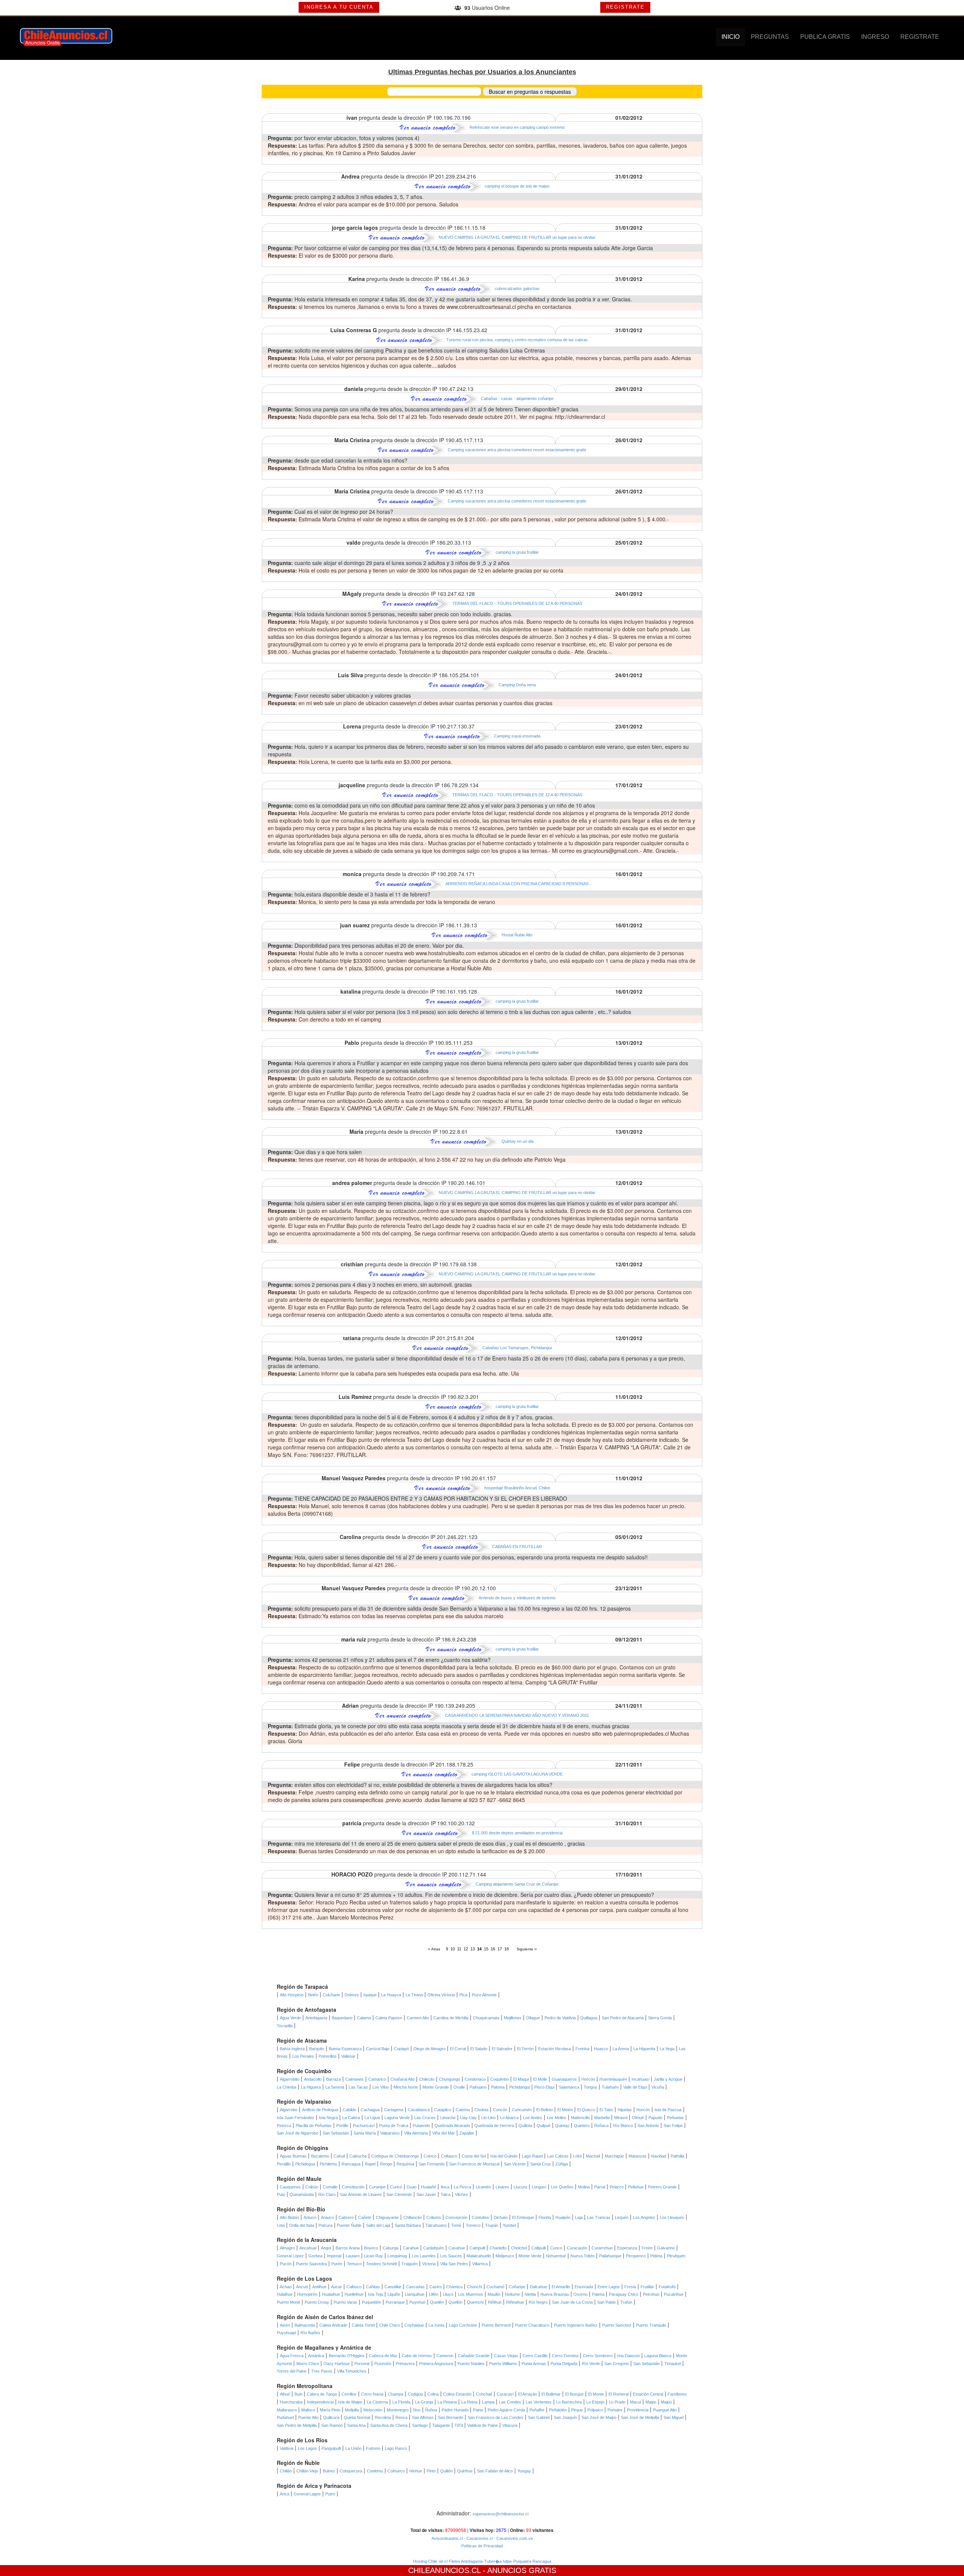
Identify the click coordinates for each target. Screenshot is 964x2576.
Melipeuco (505, 2256)
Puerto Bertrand (496, 2325)
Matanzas (638, 2156)
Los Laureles (424, 2256)
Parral (600, 2187)
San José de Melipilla (640, 2417)
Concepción (456, 2217)
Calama (364, 2018)
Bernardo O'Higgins (347, 2356)
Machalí (593, 2156)
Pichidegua (305, 2164)
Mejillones (513, 2018)
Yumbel (509, 2225)
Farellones (677, 2394)
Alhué (285, 2394)
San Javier (426, 2194)
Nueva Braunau (555, 2294)
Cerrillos (349, 2394)
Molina (584, 2187)
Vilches (461, 2194)
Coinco (430, 2156)
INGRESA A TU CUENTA (339, 7)
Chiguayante (387, 2217)
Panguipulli (331, 2448)
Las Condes (510, 2402)
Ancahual (308, 2248)
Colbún (312, 2187)
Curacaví (505, 2394)
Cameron (445, 2356)
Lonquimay (397, 2256)
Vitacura (510, 2425)
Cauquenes (290, 2187)
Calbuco (354, 2287)
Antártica (316, 2356)
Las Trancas (599, 2217)
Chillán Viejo (307, 2471)
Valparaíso (390, 2133)
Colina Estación (457, 2394)
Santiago (420, 2425)
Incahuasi (640, 2079)
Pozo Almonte (484, 1995)
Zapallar (467, 2133)
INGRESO (875, 37)
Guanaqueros (564, 2079)
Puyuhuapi (286, 2333)
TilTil (459, 2425)
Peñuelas (675, 2118)
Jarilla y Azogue (668, 2079)
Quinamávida (302, 2194)
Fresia (630, 2287)
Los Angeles (644, 2217)
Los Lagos (307, 2448)
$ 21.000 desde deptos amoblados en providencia (517, 1833)
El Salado (479, 2049)
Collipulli (538, 2248)
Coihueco (396, 2471)
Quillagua (589, 2018)
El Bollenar (551, 2394)
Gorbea (315, 2256)
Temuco (354, 2264)
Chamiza (454, 2287)
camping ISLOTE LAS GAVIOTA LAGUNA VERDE (517, 1774)
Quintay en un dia (517, 1141)
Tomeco (473, 2225)
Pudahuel (285, 2417)
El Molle (540, 2079)
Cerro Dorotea (565, 2356)
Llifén (434, 2294)
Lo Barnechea (569, 2402)
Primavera (405, 2364)
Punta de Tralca (394, 2126)
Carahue (411, 2248)
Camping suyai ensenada (517, 736)
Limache (448, 2118)
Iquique (370, 1995)
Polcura (326, 2225)
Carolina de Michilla (451, 2018)
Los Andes (533, 2118)
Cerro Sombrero (598, 2356)
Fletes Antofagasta (466, 2561)
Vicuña (658, 2087)
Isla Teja (375, 2294)
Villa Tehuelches (352, 2371)
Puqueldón (371, 2302)
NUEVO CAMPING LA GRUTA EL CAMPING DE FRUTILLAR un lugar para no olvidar (517, 237)
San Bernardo (451, 2417)
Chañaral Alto (403, 2079)
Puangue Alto (665, 2410)
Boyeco (371, 2248)
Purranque (395, 2302)
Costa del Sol (474, 2156)
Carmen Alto (418, 2018)
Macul (635, 2402)
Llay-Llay (468, 2118)
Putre (330, 2494)
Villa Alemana (416, 2133)
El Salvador (502, 2049)
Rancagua (351, 2164)
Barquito (317, 2049)
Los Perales (303, 2056)
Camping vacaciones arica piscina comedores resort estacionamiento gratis (517, 450)
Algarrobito (290, 2079)
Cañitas (373, 2287)
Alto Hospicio (292, 1995)
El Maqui (521, 2079)
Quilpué (544, 2126)
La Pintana (447, 2402)
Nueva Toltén (583, 2256)
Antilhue (319, 2287)
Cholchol (519, 2248)
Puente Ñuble (349, 2225)
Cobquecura (351, 2471)
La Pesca (462, 2187)
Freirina (582, 2049)
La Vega (667, 2049)
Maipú (666, 2402)
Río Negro (538, 2302)
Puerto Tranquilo (651, 2325)
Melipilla (352, 2410)
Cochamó (495, 2287)
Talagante (441, 2425)
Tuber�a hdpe (498, 2561)
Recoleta (383, 2417)
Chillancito (413, 2217)
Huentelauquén (613, 2079)
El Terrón (525, 2049)
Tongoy (590, 2087)
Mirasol (621, 2118)
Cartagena (394, 2110)
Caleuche (358, 2156)
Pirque (577, 2410)
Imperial (334, 2256)
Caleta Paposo (389, 2018)
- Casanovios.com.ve (513, 2538)
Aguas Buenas (293, 2156)
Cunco (556, 2248)
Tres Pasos (322, 2371)
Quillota (525, 2126)
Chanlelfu (498, 2248)
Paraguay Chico (624, 2294)
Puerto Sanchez (617, 2325)
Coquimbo (500, 2079)
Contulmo (480, 2217)
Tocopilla (285, 2026)
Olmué (638, 2118)
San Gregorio (617, 2364)
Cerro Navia (372, 2394)
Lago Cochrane (463, 2325)
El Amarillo (561, 2287)
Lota (281, 2225)
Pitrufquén (676, 2256)
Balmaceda (305, 2325)
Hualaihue (331, 2294)
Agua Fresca (292, 2356)
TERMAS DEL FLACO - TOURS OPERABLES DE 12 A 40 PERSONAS (517, 603)
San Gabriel (539, 2417)
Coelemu (375, 2471)
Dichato (501, 2217)
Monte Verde (530, 2256)
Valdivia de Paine (483, 2425)
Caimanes (355, 2079)
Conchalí (484, 2394)
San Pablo (606, 2302)
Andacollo (313, 2079)
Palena (598, 2294)
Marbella (602, 2118)
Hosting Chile (425, 2561)
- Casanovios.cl (478, 2538)
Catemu (463, 2110)
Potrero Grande (662, 2187)
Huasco (601, 2049)
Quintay (562, 2126)
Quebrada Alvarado (452, 2126)
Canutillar (393, 2287)
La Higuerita (644, 2049)
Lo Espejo (595, 2402)
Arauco (327, 2217)
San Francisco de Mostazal (474, 2164)
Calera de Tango (322, 2394)
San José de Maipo (599, 2417)
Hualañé (429, 2187)
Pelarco (617, 2187)
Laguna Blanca (658, 2356)
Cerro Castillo (535, 2356)
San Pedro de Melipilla (297, 2425)
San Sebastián (336, 2133)
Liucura (520, 2187)
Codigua (415, 2394)
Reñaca (601, 2126)
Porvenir (362, 2364)
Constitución (353, 2187)
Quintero (582, 2126)
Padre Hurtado (455, 2410)
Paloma (498, 2087)
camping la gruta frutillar (517, 552)
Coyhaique (414, 2325)
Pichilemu (328, 2164)
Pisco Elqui (544, 2087)
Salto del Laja (378, 2225)
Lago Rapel (532, 2156)
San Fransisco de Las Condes (496, 2417)
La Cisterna (377, 2402)
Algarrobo (289, 2110)
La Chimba (287, 2087)
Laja (579, 2217)
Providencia (638, 2410)
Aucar (336, 2287)
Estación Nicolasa (554, 2049)
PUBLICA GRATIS (825, 37)
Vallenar (348, 2056)
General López (290, 2256)
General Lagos (307, 2494)
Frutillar (647, 2287)
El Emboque (523, 2217)
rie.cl (443, 2561)
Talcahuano (436, 2225)
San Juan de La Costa (572, 2302)
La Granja (424, 2402)
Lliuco (448, 2294)
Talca (445, 2194)
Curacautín (577, 2248)
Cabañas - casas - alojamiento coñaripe (517, 399)
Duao (412, 2187)
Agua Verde (290, 2018)
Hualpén (563, 2217)
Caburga (390, 2248)
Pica (463, 1995)
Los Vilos (381, 2087)
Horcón (588, 2079)
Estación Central (648, 2394)
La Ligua (372, 2118)
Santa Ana (356, 2425)
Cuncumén (522, 2110)
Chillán (286, 2471)
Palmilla (677, 2156)
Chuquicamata (486, 2018)
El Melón (565, 2110)
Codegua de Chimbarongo (395, 2156)
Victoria (429, 2264)
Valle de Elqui (635, 2087)
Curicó (396, 2187)
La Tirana (414, 1995)
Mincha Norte (406, 2087)
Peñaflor (537, 2410)
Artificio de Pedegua (320, 2110)
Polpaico (595, 2410)
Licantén (483, 2187)
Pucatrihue (674, 2294)
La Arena (621, 2049)
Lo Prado (617, 2402)
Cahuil (339, 2156)
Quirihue (465, 2471)
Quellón (455, 2302)
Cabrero (346, 2217)
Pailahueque (610, 2256)
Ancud (302, 2287)
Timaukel (673, 2364)
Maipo (651, 2402)
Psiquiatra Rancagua (532, 2561)
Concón (500, 2110)
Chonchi (474, 2287)
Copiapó (401, 2049)
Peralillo (284, 2164)
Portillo (342, 2126)
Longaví (539, 2187)
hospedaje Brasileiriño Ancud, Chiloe (517, 1488)
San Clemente (399, 2194)
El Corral (458, 2049)
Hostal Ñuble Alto (517, 935)
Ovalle (459, 2087)
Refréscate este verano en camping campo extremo (517, 127)
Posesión (383, 2364)
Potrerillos (328, 2056)
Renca (401, 2417)
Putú (281, 2194)
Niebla (530, 2294)
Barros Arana (348, 2248)
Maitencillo (580, 2118)
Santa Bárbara (408, 2225)
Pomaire (615, 2410)
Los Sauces (451, 2256)
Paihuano (478, 2087)
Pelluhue (636, 2187)
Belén (313, 1995)
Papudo (655, 2118)
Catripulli (477, 2248)
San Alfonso (423, 2417)
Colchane (331, 1995)
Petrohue (651, 2294)
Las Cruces (425, 2118)
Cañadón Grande (474, 2356)
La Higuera (311, 2087)
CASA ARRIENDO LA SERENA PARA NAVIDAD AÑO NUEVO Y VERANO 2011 (517, 1715)
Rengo (386, 2164)
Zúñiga (562, 2164)
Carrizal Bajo (378, 2049)
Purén (337, 2264)
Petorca (284, 2126)
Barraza (333, 2079)
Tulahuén (610, 2087)
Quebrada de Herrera (494, 2126)
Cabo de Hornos (417, 2356)
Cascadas (415, 2287)
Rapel (370, 2164)
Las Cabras (558, 2156)
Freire (647, 2248)
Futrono (373, 2448)
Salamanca (569, 2087)
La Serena (335, 2087)
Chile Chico (390, 2325)
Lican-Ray (374, 2256)
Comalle (330, 2187)
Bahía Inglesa (292, 2049)
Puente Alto (308, 2417)
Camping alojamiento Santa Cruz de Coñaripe (517, 1884)
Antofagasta (316, 2018)
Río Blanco (623, 2126)
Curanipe (377, 2187)
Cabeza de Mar (383, 2356)
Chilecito (427, 2079)
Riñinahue (515, 2302)
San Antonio (648, 2126)
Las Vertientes (539, 2402)
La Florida (401, 2402)
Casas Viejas (506, 2356)
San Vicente (515, 2164)
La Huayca (391, 1995)
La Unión (353, 2448)
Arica (284, 2494)
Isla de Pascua (668, 2110)
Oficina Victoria (441, 1995)
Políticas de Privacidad (482, 2546)
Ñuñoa (431, 2410)
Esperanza (627, 2248)
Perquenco (636, 2256)
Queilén (437, 2302)
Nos (417, 2410)
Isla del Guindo (504, 2156)
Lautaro (353, 2256)
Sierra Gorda (660, 2018)
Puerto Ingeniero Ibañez (576, 2325)
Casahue (457, 2248)
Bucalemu (320, 2156)
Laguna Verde (397, 2118)
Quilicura (331, 2417)
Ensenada (584, 2287)
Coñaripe (517, 2287)
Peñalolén (558, 2410)
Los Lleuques (672, 2217)
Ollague (533, 2018)
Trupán (492, 2225)
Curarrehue (602, 2248)
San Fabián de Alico (495, 2471)
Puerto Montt (288, 2302)
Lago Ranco (396, 2448)
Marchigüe (614, 2156)
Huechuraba (291, 2402)
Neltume (513, 2294)
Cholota (481, 2110)
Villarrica (480, 2264)
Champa (396, 2394)
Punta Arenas (534, 2364)
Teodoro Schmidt (381, 2264)
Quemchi (475, 2302)
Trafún (626, 2302)
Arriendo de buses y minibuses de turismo (517, 1598)
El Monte (596, 2394)
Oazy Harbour (337, 2364)
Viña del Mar (444, 2133)
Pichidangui (519, 2087)
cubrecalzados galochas (517, 289)
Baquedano (342, 2018)
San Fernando (432, 2164)
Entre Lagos (609, 2287)
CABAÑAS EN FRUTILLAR (517, 1547)
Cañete (365, 2217)
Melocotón (373, 2410)
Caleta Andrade (333, 2325)
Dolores (352, 1995)
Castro (435, 2287)
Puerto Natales (471, 2364)
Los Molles (557, 2118)
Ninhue (416, 2471)
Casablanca (419, 2110)
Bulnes (329, 2471)
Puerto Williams (503, 2364)
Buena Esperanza (345, 2049)
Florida (545, 2217)
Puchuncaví (364, 2126)
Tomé (456, 2225)
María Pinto (330, 2410)
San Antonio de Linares (361, 2194)
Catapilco (443, 2110)
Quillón (446, 2471)
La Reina (469, 2402)
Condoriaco (475, 2079)
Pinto (431, 2471)
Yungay (524, 2471)
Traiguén (410, 2264)
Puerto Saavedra (311, 2264)
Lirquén (622, 2217)
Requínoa (405, 2164)
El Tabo (606, 2110)
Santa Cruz (541, 2164)
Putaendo (421, 2126)
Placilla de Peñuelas (314, 2126)
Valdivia (287, 2448)
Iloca (445, 2187)
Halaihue (285, 2294)
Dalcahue (538, 2287)
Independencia (320, 2402)
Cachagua (370, 2110)
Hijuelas (625, 2110)
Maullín (494, 2294)
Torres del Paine (292, 2371)
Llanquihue (415, 2294)
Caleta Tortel (363, 2325)
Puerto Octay (317, 2302)
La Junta (436, 2325)
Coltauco (449, 2156)
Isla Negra (328, 2118)
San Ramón (332, 2425)
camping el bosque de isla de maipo (517, 186)
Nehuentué (556, 2256)
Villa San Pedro (454, 2264)
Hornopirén (307, 2294)
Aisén (285, 2325)
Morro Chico (308, 2364)
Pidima (656, 2256)
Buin (298, 2394)
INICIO (731, 37)
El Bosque (574, 2394)
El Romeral (619, 2394)
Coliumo (434, 2217)
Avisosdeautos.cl (447, 2538)
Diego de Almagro (429, 2049)
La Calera (351, 2118)
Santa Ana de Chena (389, 2425)
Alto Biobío (289, 2217)
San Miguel (673, 2417)
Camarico (377, 2079)
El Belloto (545, 2110)
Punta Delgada (564, 2364)
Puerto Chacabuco (532, 2325)
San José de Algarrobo (297, 2133)
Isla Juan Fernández (296, 2118)
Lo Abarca (509, 2118)
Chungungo (450, 2079)
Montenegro (398, 2410)
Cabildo (349, 2110)
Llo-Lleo (488, 2118)
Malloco (308, 2410)
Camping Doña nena (517, 685)
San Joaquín (565, 2417)
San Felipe (673, 2126)
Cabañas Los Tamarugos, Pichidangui (517, 1348)
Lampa (488, 2402)
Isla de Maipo (350, 2402)
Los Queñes (562, 2187)
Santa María (365, 2133)
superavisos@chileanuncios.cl (500, 2514)
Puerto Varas (345, 2302)
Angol (326, 2248)
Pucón (286, 2264)
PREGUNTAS (770, 37)
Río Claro (327, 2194)
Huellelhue (354, 2294)
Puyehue (417, 2302)
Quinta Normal (357, 2417)
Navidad (659, 2156)
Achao (286, 2287)
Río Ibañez (310, 2333)
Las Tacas (358, 2087)
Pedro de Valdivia (560, 2018)
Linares (502, 2187)
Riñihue (495, 2302)
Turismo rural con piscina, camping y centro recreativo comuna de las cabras (517, 340)
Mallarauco (287, 2410)
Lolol (577, 2156)
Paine (478, 2410)
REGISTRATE (625, 7)
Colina (433, 2394)
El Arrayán (528, 2394)
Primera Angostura (436, 2364)
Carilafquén (434, 2248)
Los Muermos (471, 2294)
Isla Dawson (628, 2356)
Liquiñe (394, 2294)
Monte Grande (436, 2087)
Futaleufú (667, 2287)
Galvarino (666, 2248)
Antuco (310, 2217)
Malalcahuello (479, 2256)
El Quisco (586, 2110)
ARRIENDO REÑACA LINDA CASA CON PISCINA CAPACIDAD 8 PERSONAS (517, 884)
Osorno (580, 2294)
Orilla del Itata (302, 2225)
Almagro (287, 2248)
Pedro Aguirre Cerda (506, 2410)
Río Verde (591, 2364)
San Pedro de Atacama (623, 2018)
